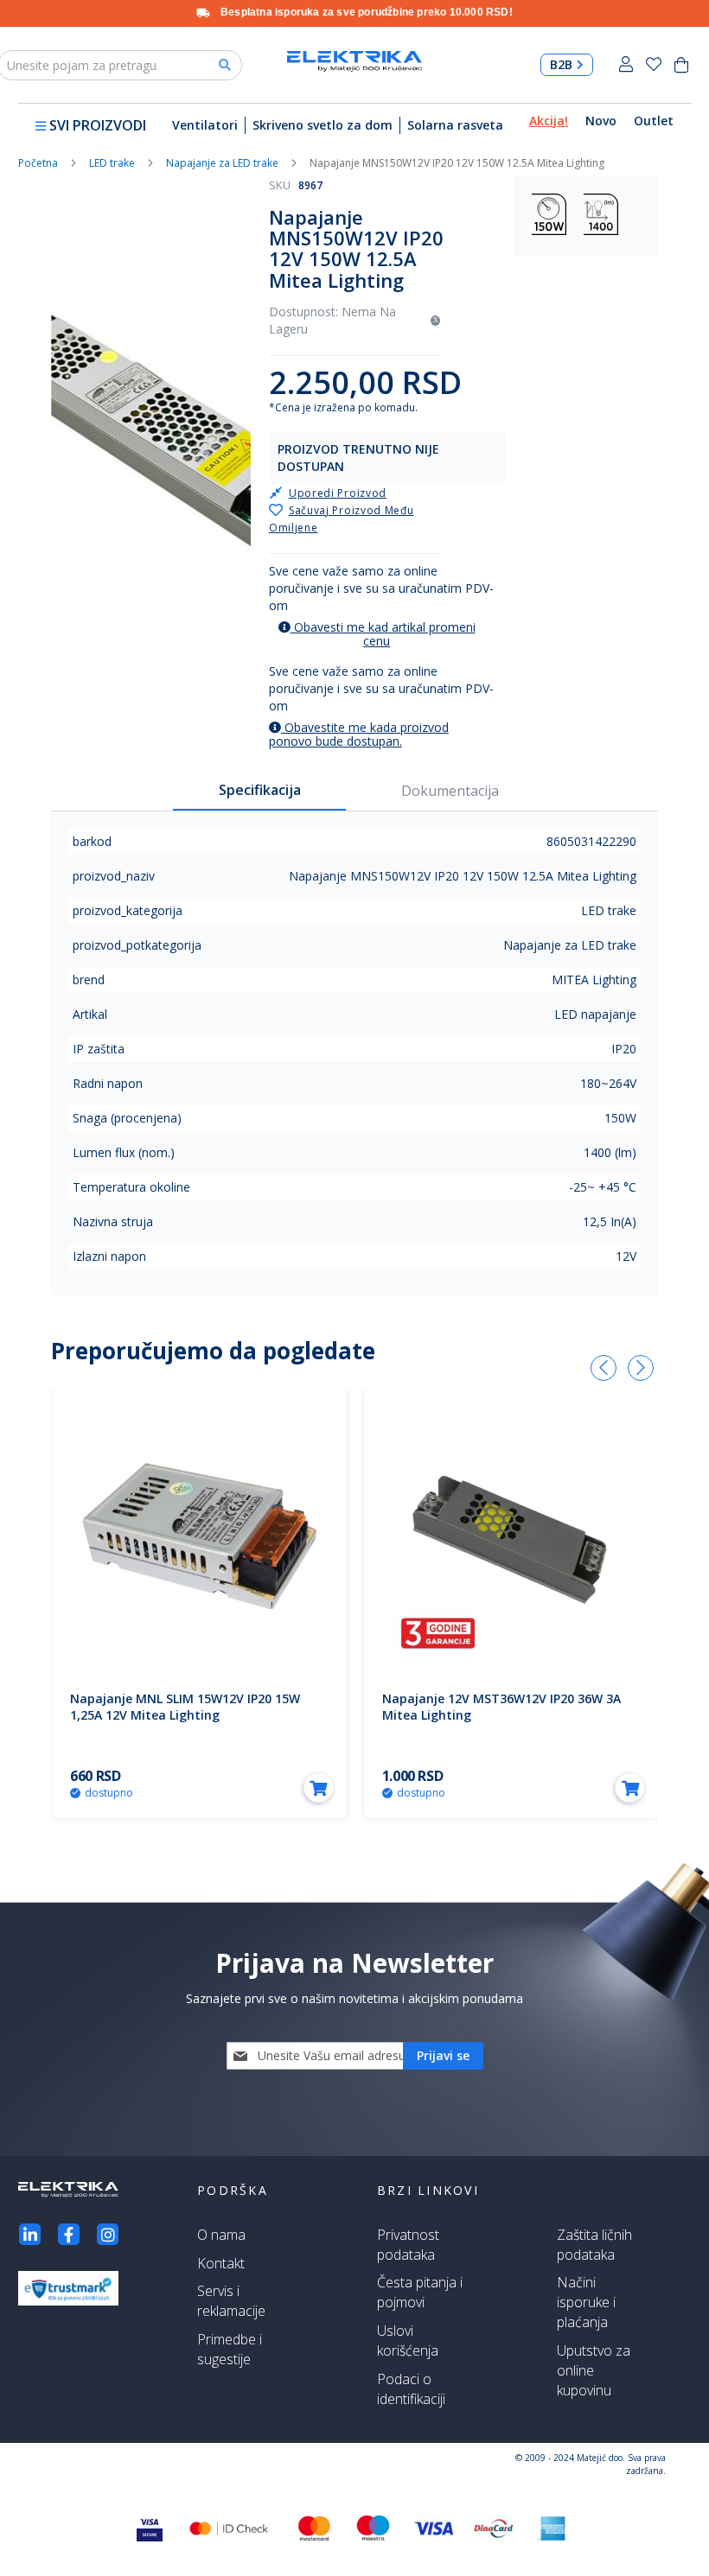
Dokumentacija (450, 791)
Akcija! (549, 121)
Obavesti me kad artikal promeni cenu (383, 634)
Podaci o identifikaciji (411, 2389)
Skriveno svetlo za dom (323, 125)
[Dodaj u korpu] (319, 1787)
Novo (601, 121)
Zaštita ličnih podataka (594, 2245)
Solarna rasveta (455, 125)
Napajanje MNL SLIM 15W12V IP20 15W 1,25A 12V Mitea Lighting (185, 1707)
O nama (221, 2235)
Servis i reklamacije (231, 2301)
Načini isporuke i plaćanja (586, 2302)
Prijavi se (626, 64)
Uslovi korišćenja (408, 2341)
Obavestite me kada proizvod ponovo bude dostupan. (359, 734)
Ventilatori (205, 125)
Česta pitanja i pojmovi (420, 2292)
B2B (561, 64)
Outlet (654, 121)
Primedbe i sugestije (230, 2349)
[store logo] (354, 62)
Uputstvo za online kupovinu (594, 2370)
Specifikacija (260, 790)
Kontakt (221, 2263)
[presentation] (604, 1368)
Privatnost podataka (408, 2245)
